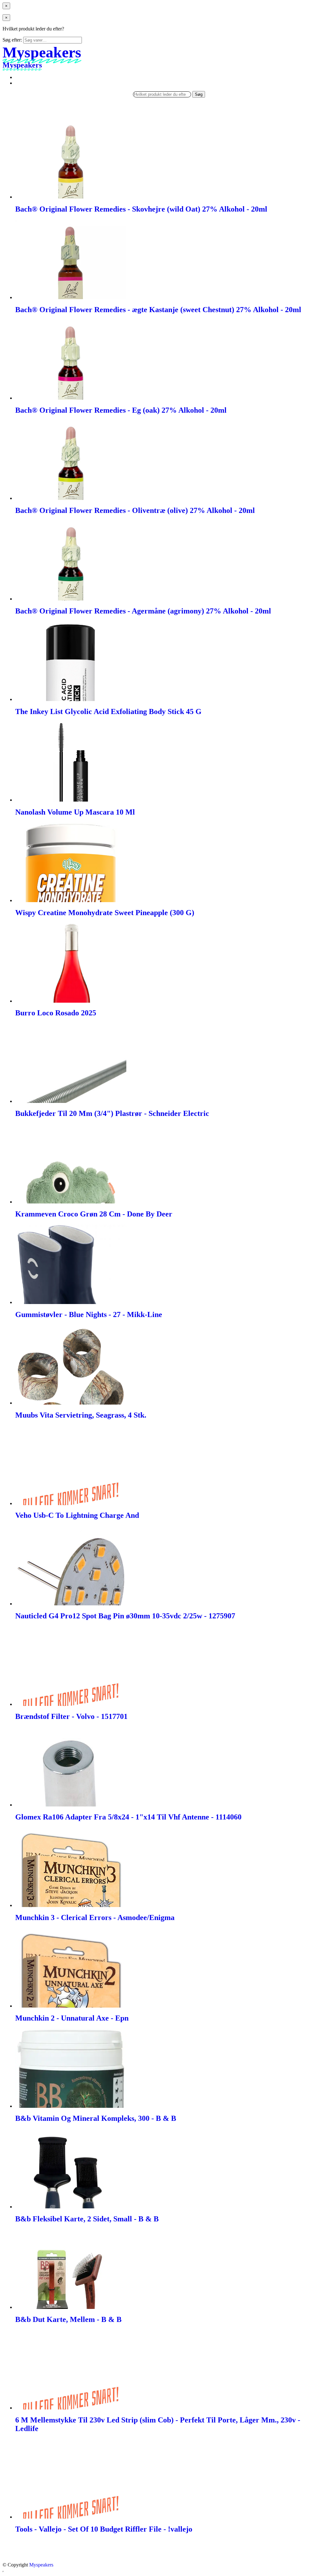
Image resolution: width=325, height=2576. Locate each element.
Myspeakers (41, 2565)
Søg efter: (12, 40)
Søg (199, 94)
